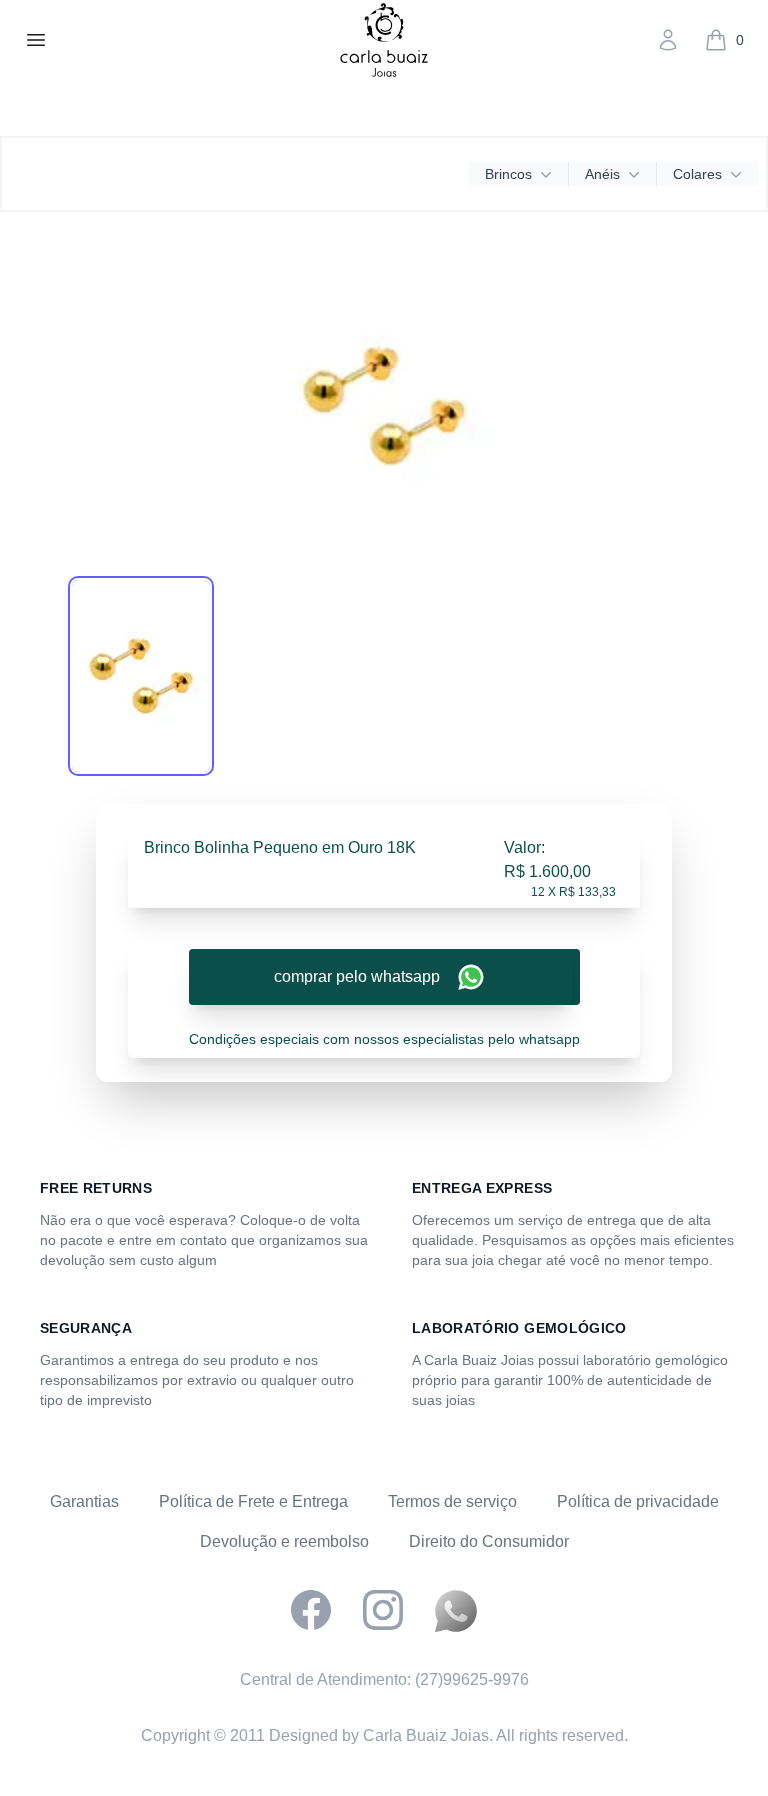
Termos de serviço (452, 1501)
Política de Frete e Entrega (253, 1501)
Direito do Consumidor (489, 1541)
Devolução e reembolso (284, 1541)
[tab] (141, 676)
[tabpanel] (384, 406)
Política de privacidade (638, 1501)
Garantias (84, 1501)
